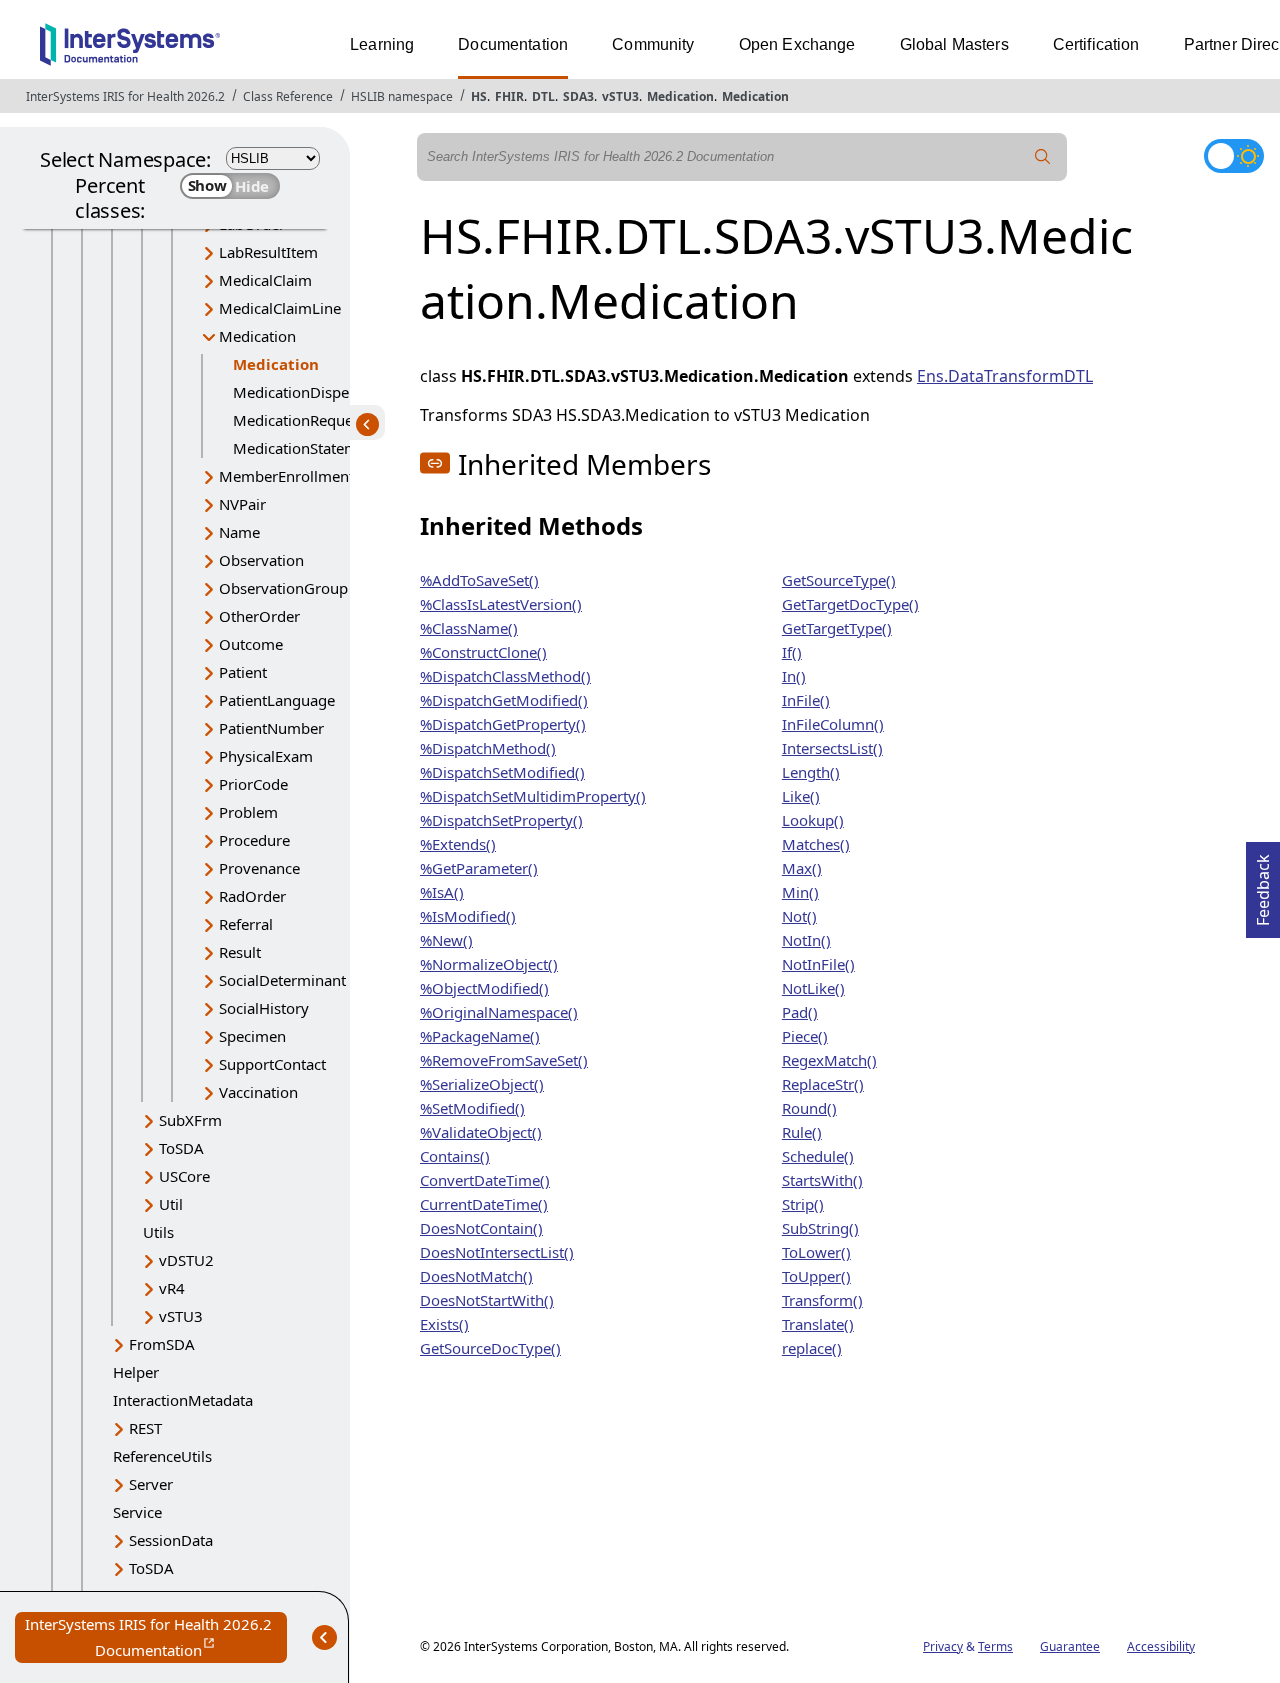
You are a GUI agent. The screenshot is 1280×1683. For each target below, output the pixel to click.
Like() (801, 796)
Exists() (444, 1324)
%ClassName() (469, 628)
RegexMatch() (829, 1060)
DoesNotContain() (481, 1228)
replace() (812, 1348)
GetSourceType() (839, 580)
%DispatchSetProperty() (501, 820)
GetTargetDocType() (850, 604)
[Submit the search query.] (1043, 157)
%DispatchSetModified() (502, 772)
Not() (799, 916)
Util (171, 1204)
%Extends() (458, 844)
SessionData (171, 1540)
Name (239, 532)
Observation (261, 560)
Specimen (252, 1036)
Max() (802, 868)
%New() (446, 940)
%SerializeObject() (482, 1084)
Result (240, 952)
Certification (1096, 44)
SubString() (820, 1228)
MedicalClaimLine (280, 308)
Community (653, 44)
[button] (435, 463)
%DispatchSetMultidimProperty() (533, 796)
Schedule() (818, 1156)
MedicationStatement (306, 448)
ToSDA (181, 1148)
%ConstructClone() (483, 652)
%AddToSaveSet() (479, 580)
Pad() (800, 1012)
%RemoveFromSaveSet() (504, 1060)
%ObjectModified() (484, 988)
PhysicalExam (266, 756)
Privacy (943, 1646)
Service (137, 1512)
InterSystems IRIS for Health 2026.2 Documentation (156, 1638)
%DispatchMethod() (488, 748)
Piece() (805, 1036)
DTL (543, 96)
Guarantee (1070, 1646)
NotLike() (813, 988)
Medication (680, 96)
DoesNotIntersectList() (497, 1252)
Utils (158, 1232)
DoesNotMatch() (476, 1276)
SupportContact (272, 1064)
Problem (248, 812)
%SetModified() (472, 1108)
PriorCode (253, 784)
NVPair (242, 504)
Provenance (259, 868)
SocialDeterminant (282, 980)
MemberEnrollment (286, 476)
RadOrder (252, 896)
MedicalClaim (265, 280)
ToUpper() (816, 1276)
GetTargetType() (837, 628)
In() (794, 676)
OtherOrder (259, 616)
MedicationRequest (299, 420)
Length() (811, 772)
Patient (243, 672)
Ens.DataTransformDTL (1005, 376)
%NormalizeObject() (489, 964)
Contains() (455, 1156)
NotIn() (806, 940)
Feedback (1263, 884)
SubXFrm (190, 1120)
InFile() (806, 700)
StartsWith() (822, 1180)
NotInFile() (818, 964)
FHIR (509, 96)
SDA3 (578, 96)
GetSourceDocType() (490, 1348)
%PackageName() (480, 1036)
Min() (800, 892)
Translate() (818, 1324)
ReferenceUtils (162, 1456)
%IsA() (442, 892)
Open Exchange (797, 44)
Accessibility (1161, 1646)
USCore (184, 1176)
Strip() (803, 1204)
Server (151, 1484)
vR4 (172, 1288)
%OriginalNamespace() (499, 1012)
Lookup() (813, 820)
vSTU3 (620, 96)
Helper (136, 1372)
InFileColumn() (833, 724)
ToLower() (816, 1252)
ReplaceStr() (823, 1084)
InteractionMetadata (183, 1400)
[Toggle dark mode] (1234, 156)
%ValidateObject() (481, 1132)
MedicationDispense (303, 392)
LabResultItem (268, 252)
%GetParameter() (479, 868)
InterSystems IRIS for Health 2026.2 (125, 96)
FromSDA (162, 1344)
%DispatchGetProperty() (503, 724)
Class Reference (288, 96)
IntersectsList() (832, 748)
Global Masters (954, 44)
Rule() (802, 1132)
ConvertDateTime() (485, 1180)
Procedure (254, 840)
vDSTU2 (186, 1260)
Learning (382, 44)
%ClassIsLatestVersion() (501, 604)
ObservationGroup (283, 588)
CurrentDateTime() (484, 1204)
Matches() (816, 844)
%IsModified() (468, 916)
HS (479, 96)
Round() (809, 1108)
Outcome (251, 644)
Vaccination (258, 1092)
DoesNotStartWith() (487, 1300)
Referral (246, 924)
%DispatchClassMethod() (505, 676)
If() (792, 652)
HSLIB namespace (402, 96)
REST (145, 1428)
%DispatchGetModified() (504, 700)
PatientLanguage (277, 700)
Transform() (822, 1300)
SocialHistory (264, 1008)
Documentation (513, 44)
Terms (995, 1646)
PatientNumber (271, 728)
